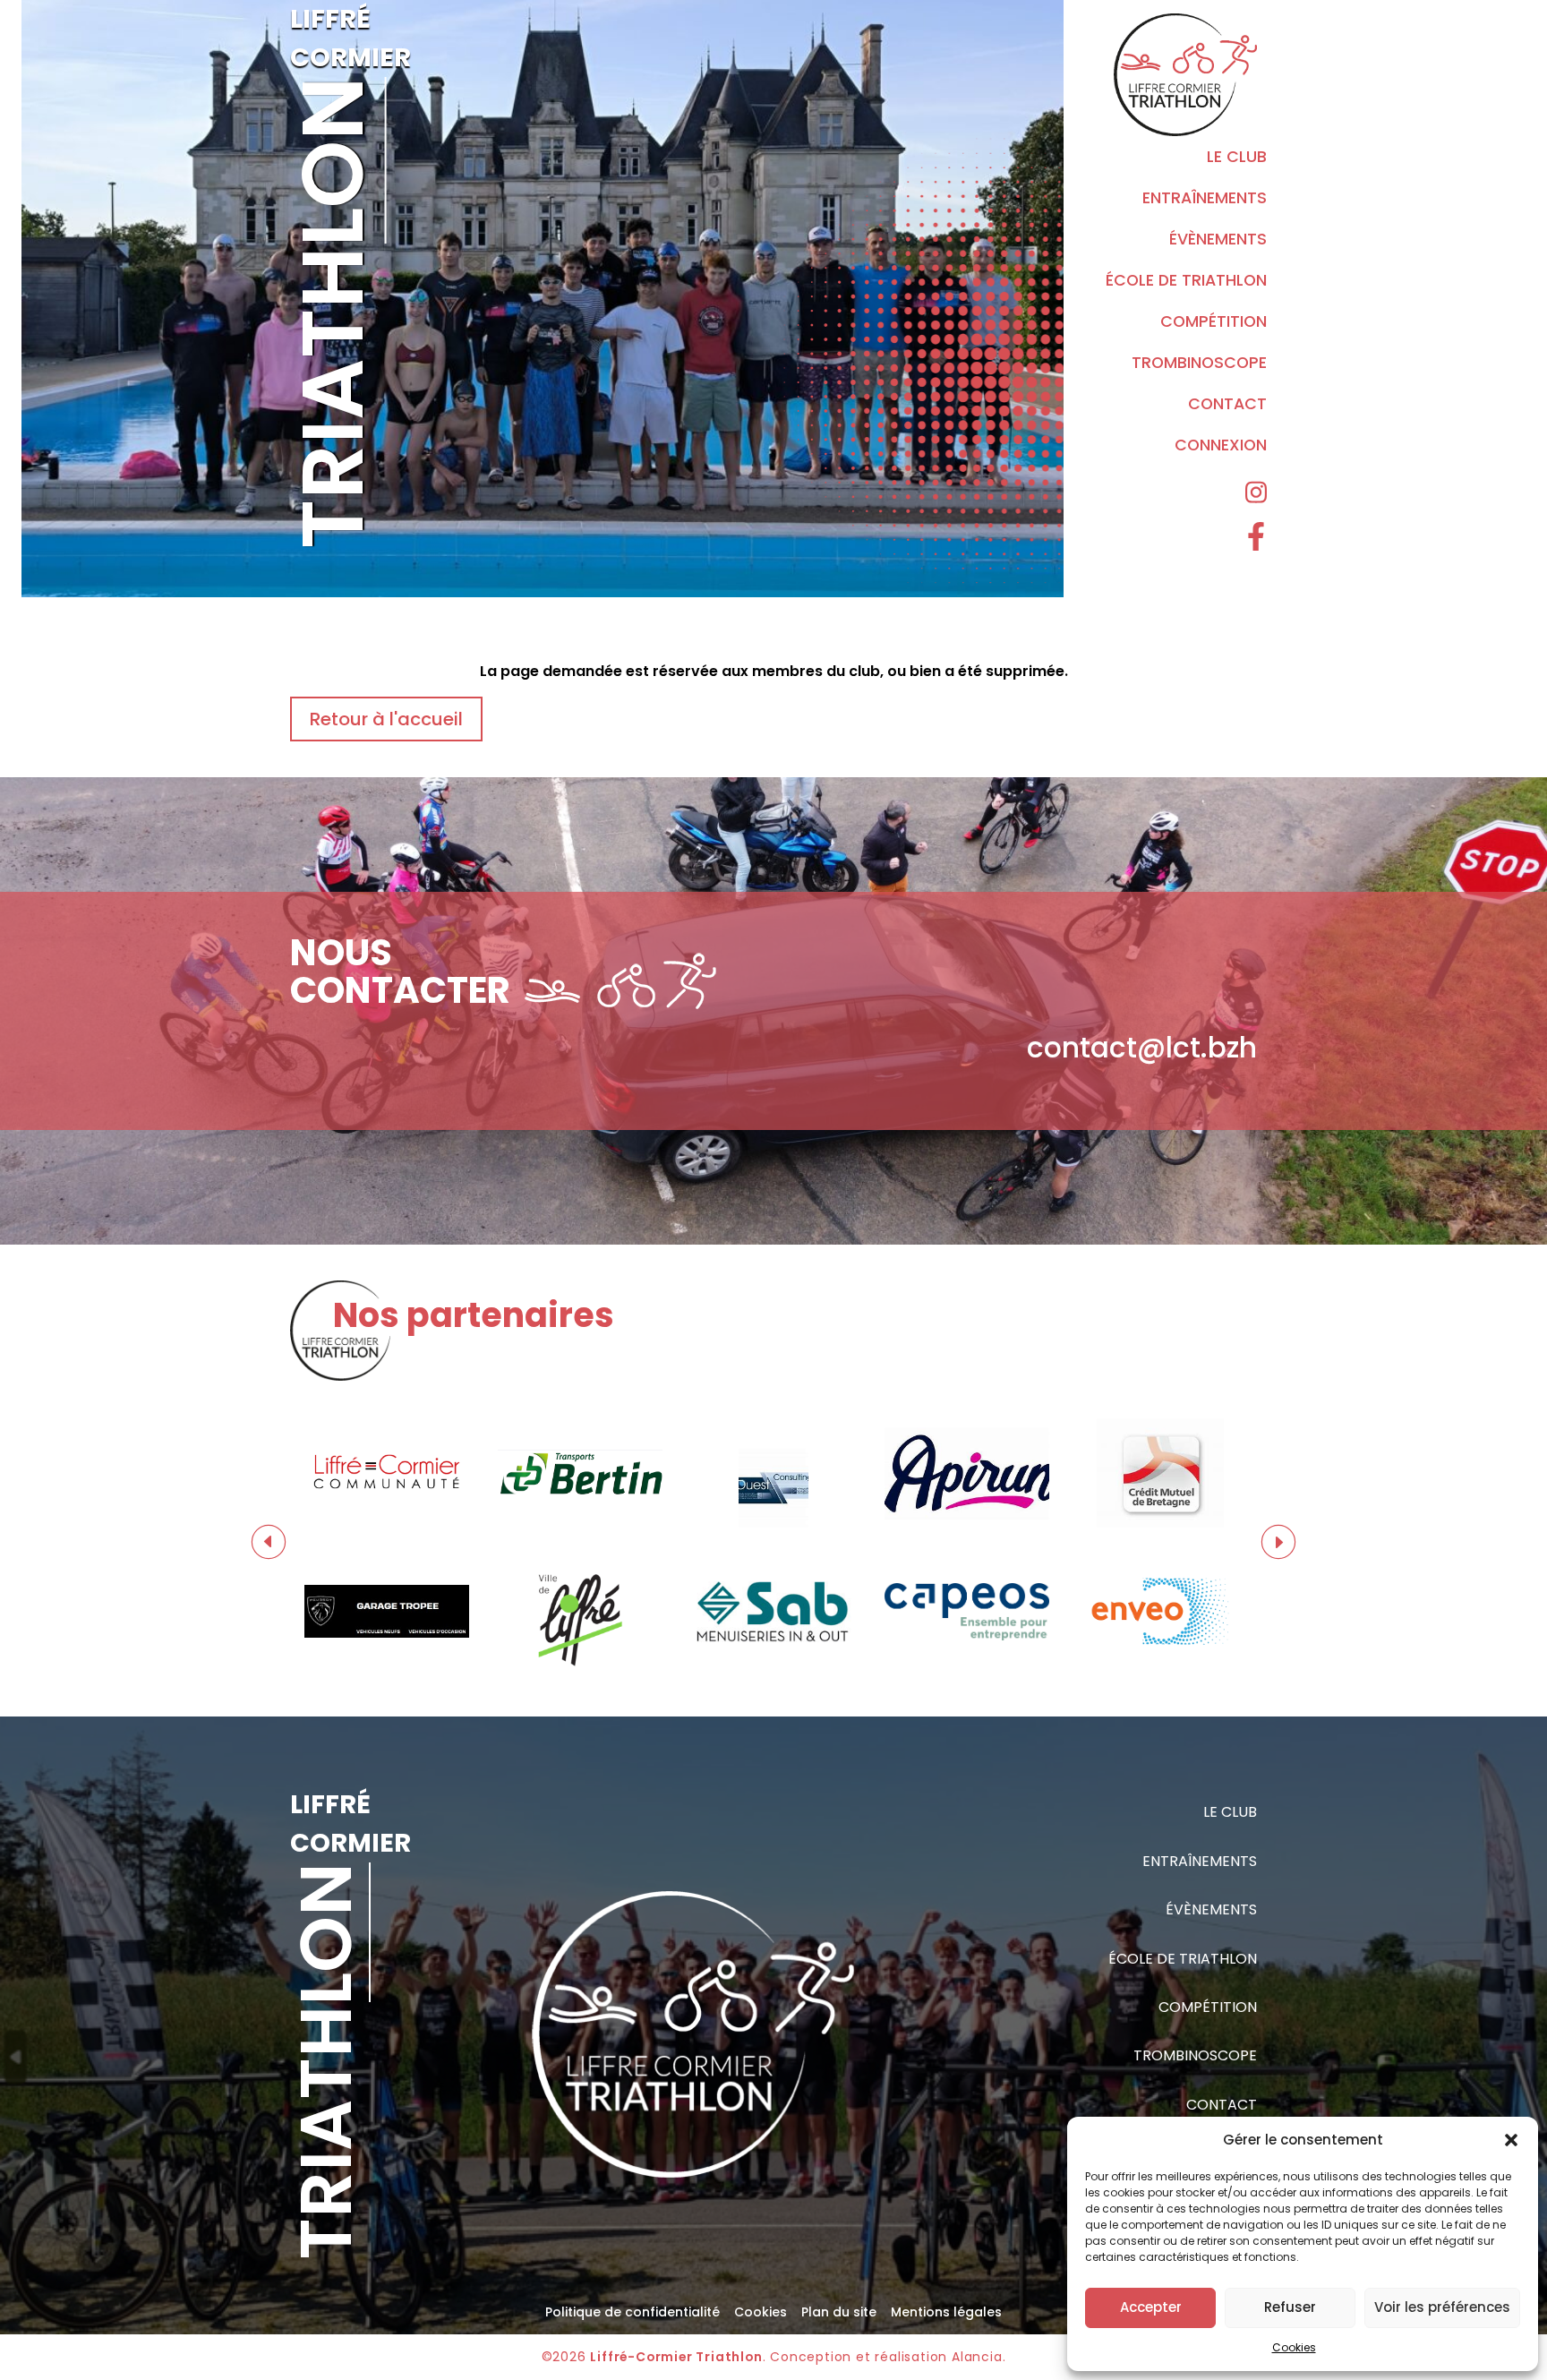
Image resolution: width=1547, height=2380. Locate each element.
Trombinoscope (1199, 363)
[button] (1511, 2140)
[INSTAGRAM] (1256, 494)
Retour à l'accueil (386, 719)
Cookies (1294, 2347)
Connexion (1221, 445)
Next (1278, 1542)
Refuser (1290, 2307)
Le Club (1237, 157)
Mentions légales (946, 2312)
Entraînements (1205, 198)
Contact (1227, 404)
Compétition (1214, 321)
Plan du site (839, 2312)
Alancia (977, 2357)
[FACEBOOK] (1256, 538)
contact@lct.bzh (1142, 1048)
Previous (269, 1542)
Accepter (1151, 2307)
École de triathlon (1186, 280)
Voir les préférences (1442, 2307)
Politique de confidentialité (632, 2312)
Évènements (1218, 239)
